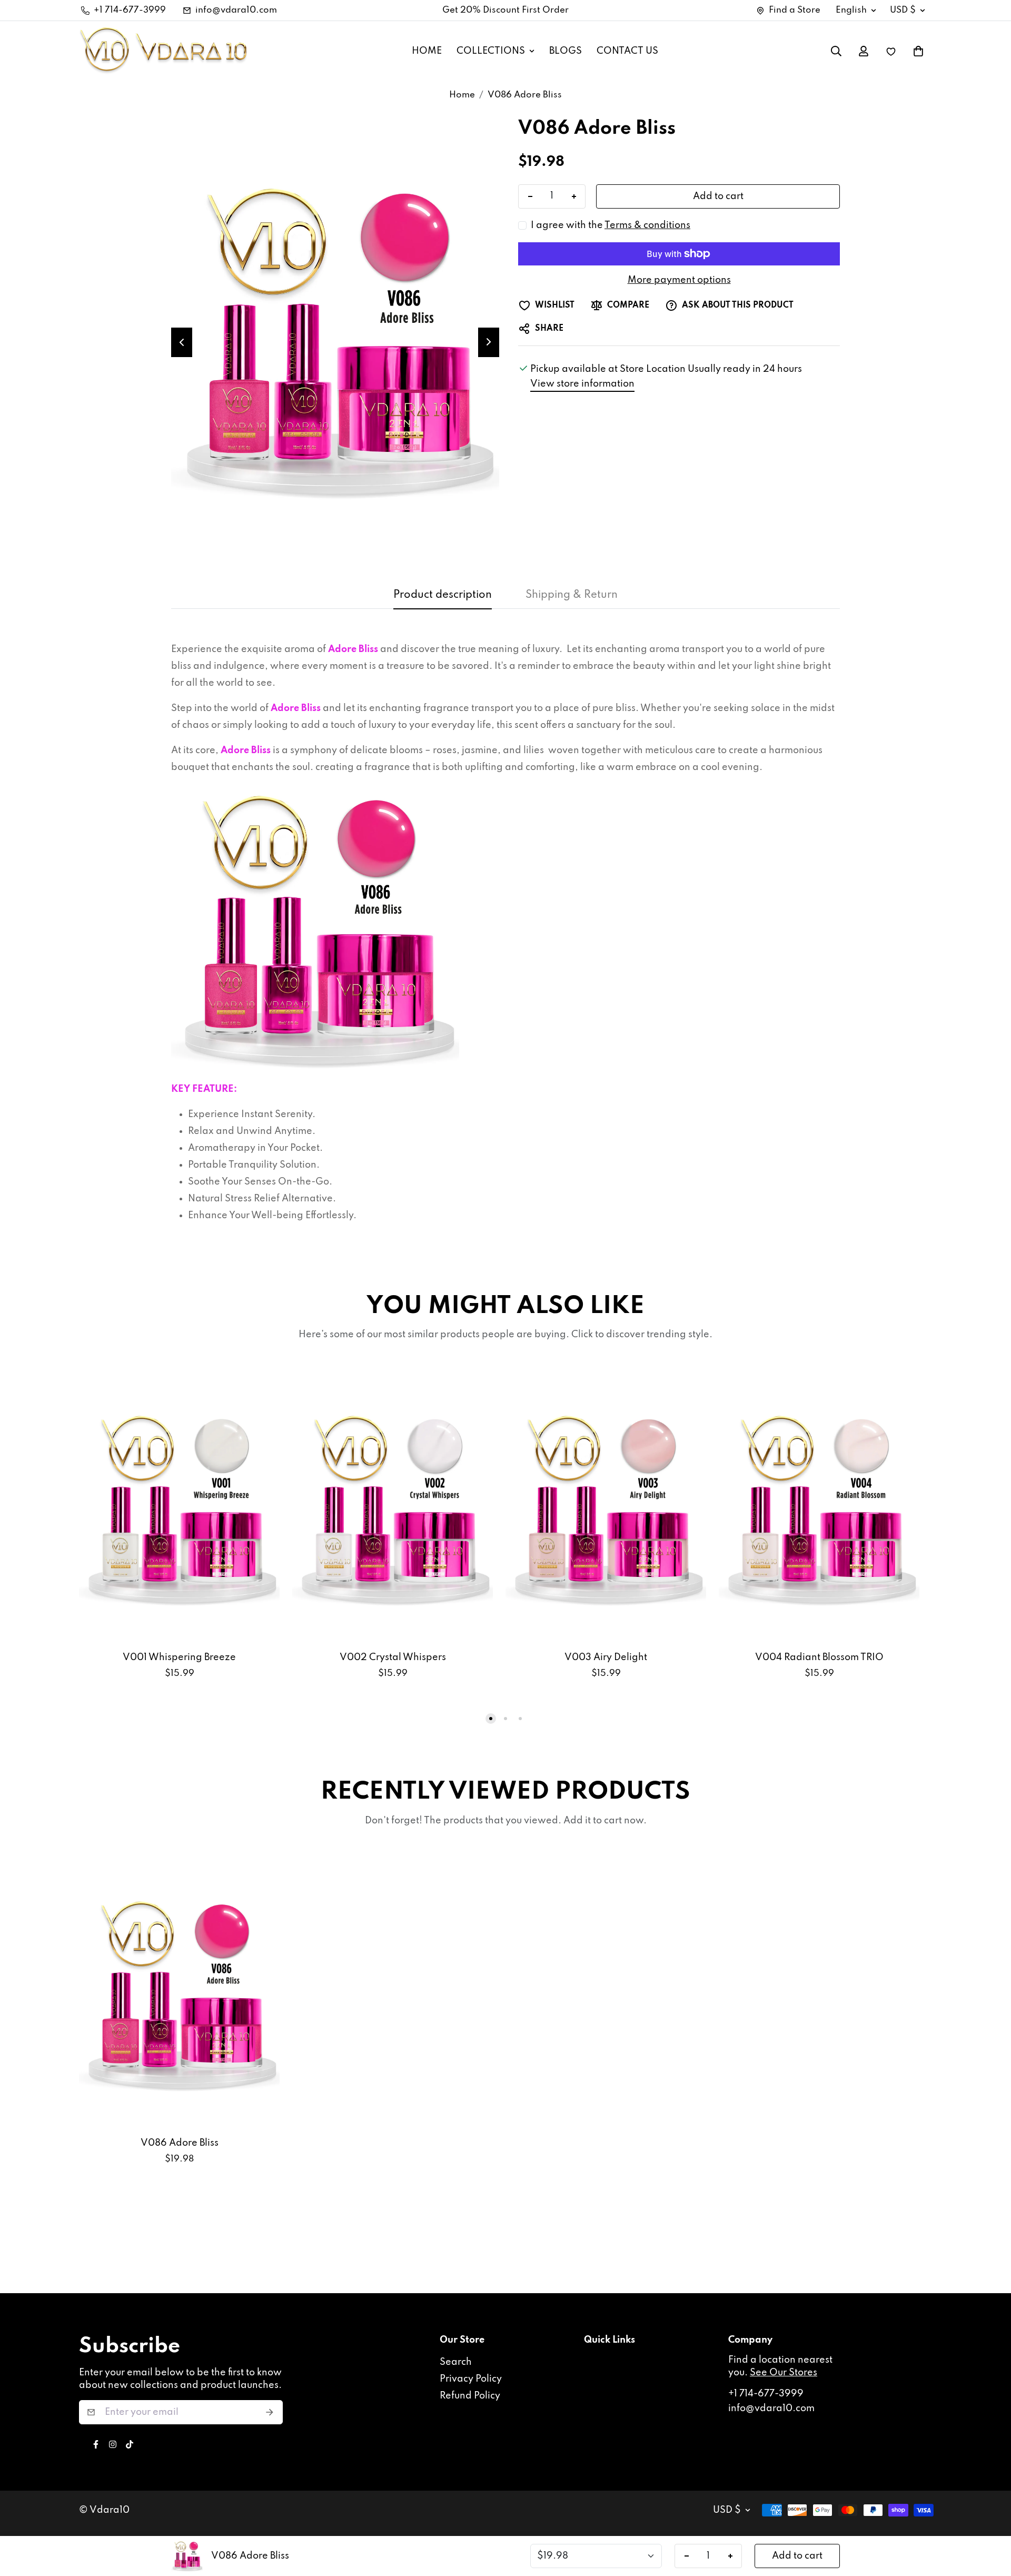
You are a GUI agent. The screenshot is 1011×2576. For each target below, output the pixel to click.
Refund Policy (470, 2396)
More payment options (679, 280)
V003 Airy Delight (606, 1657)
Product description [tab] (443, 595)
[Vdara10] (163, 51)
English (851, 10)
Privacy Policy (471, 2379)
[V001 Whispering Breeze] (179, 1508)
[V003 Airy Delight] (606, 1508)
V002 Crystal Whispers (393, 1657)
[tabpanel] (506, 937)
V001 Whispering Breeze (179, 1657)
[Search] (836, 51)
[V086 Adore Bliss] (179, 1994)
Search (456, 2362)
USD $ (903, 10)
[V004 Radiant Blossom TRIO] (819, 1508)
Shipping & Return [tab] (572, 595)
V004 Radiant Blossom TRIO (819, 1657)
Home (462, 95)
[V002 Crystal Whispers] (393, 1508)
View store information (582, 384)
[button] (918, 51)
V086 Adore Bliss (180, 2143)
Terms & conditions (647, 225)
